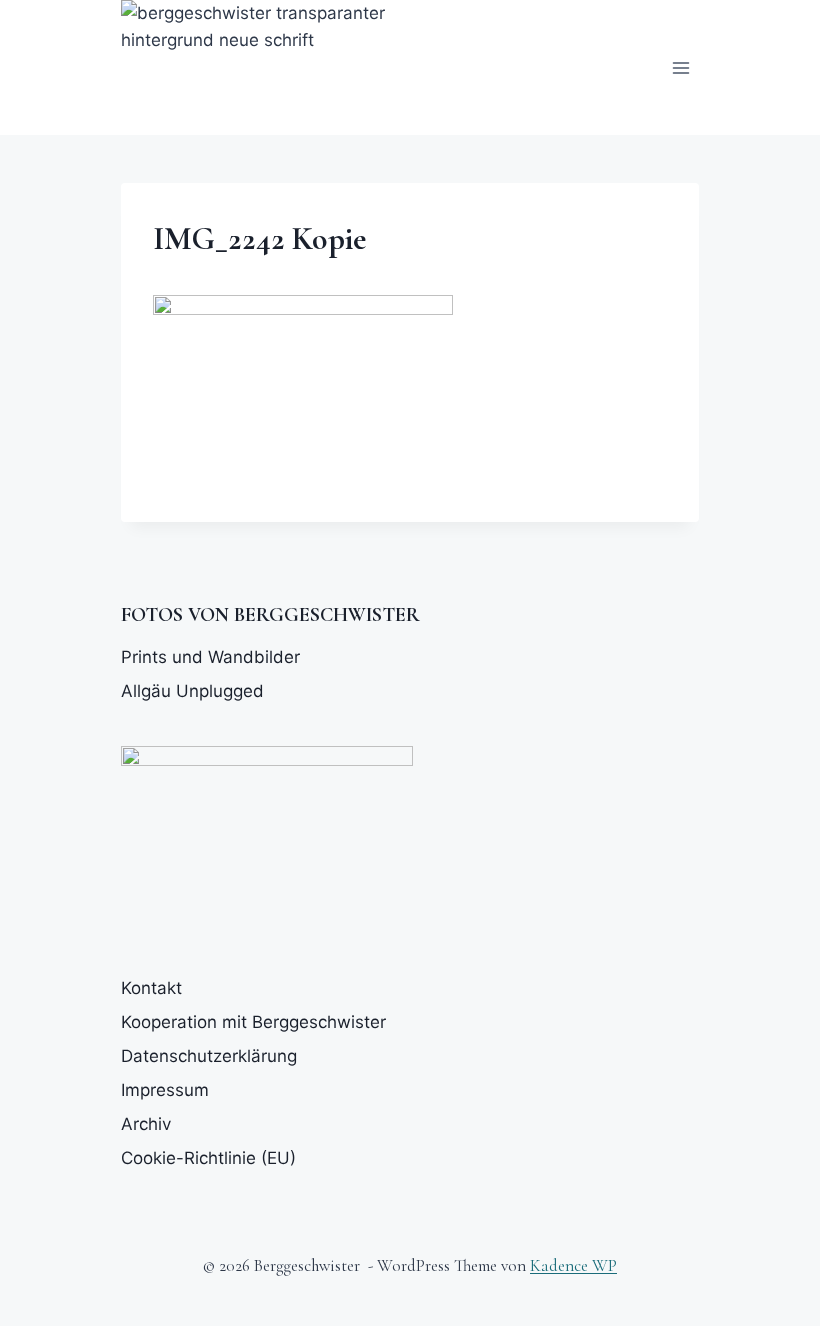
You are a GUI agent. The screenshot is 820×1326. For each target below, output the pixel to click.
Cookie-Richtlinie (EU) (208, 1158)
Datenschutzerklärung (209, 1056)
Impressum (165, 1090)
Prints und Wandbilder (210, 657)
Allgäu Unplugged (192, 691)
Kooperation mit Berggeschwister (253, 1022)
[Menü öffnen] (680, 67)
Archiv (146, 1124)
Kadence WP (573, 1265)
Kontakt (151, 988)
